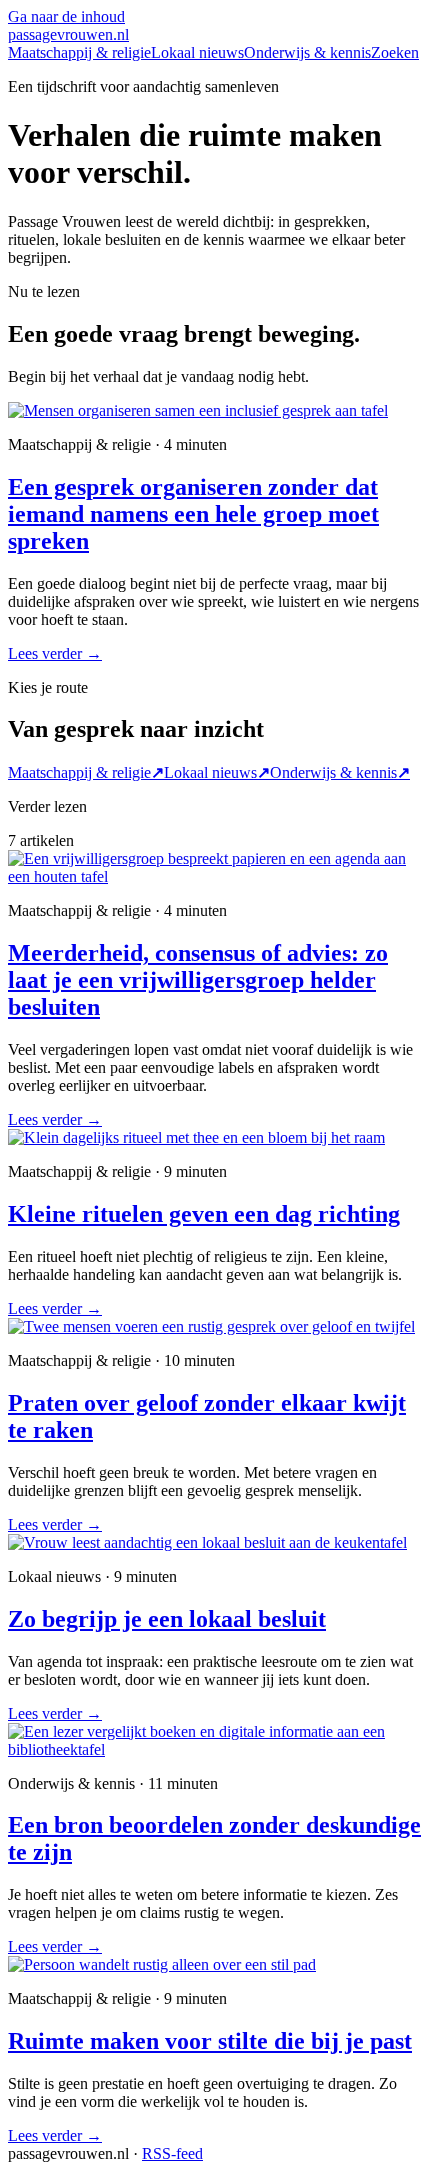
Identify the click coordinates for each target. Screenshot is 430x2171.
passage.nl (68, 34)
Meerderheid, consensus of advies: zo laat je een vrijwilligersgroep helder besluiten (198, 980)
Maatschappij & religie (79, 52)
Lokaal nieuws (197, 52)
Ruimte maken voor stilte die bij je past (210, 2041)
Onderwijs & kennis (307, 52)
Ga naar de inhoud (66, 16)
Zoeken (395, 52)
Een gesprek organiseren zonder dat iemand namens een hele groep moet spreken (193, 514)
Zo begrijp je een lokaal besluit (167, 1619)
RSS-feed (172, 2153)
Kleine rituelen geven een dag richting (204, 1214)
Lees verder (55, 653)
